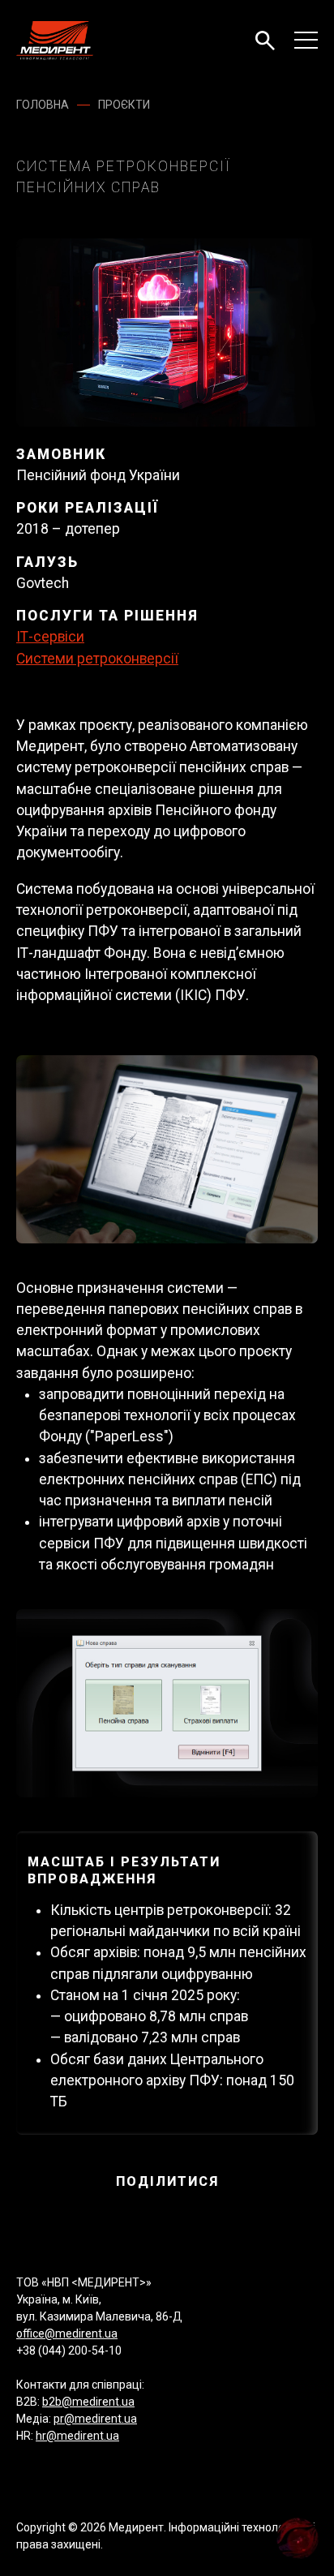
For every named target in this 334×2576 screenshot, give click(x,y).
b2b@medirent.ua (88, 2402)
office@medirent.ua (67, 2333)
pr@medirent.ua (95, 2419)
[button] (265, 41)
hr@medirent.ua (77, 2436)
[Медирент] (55, 41)
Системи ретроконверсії (97, 659)
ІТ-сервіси (50, 637)
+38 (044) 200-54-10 (69, 2351)
